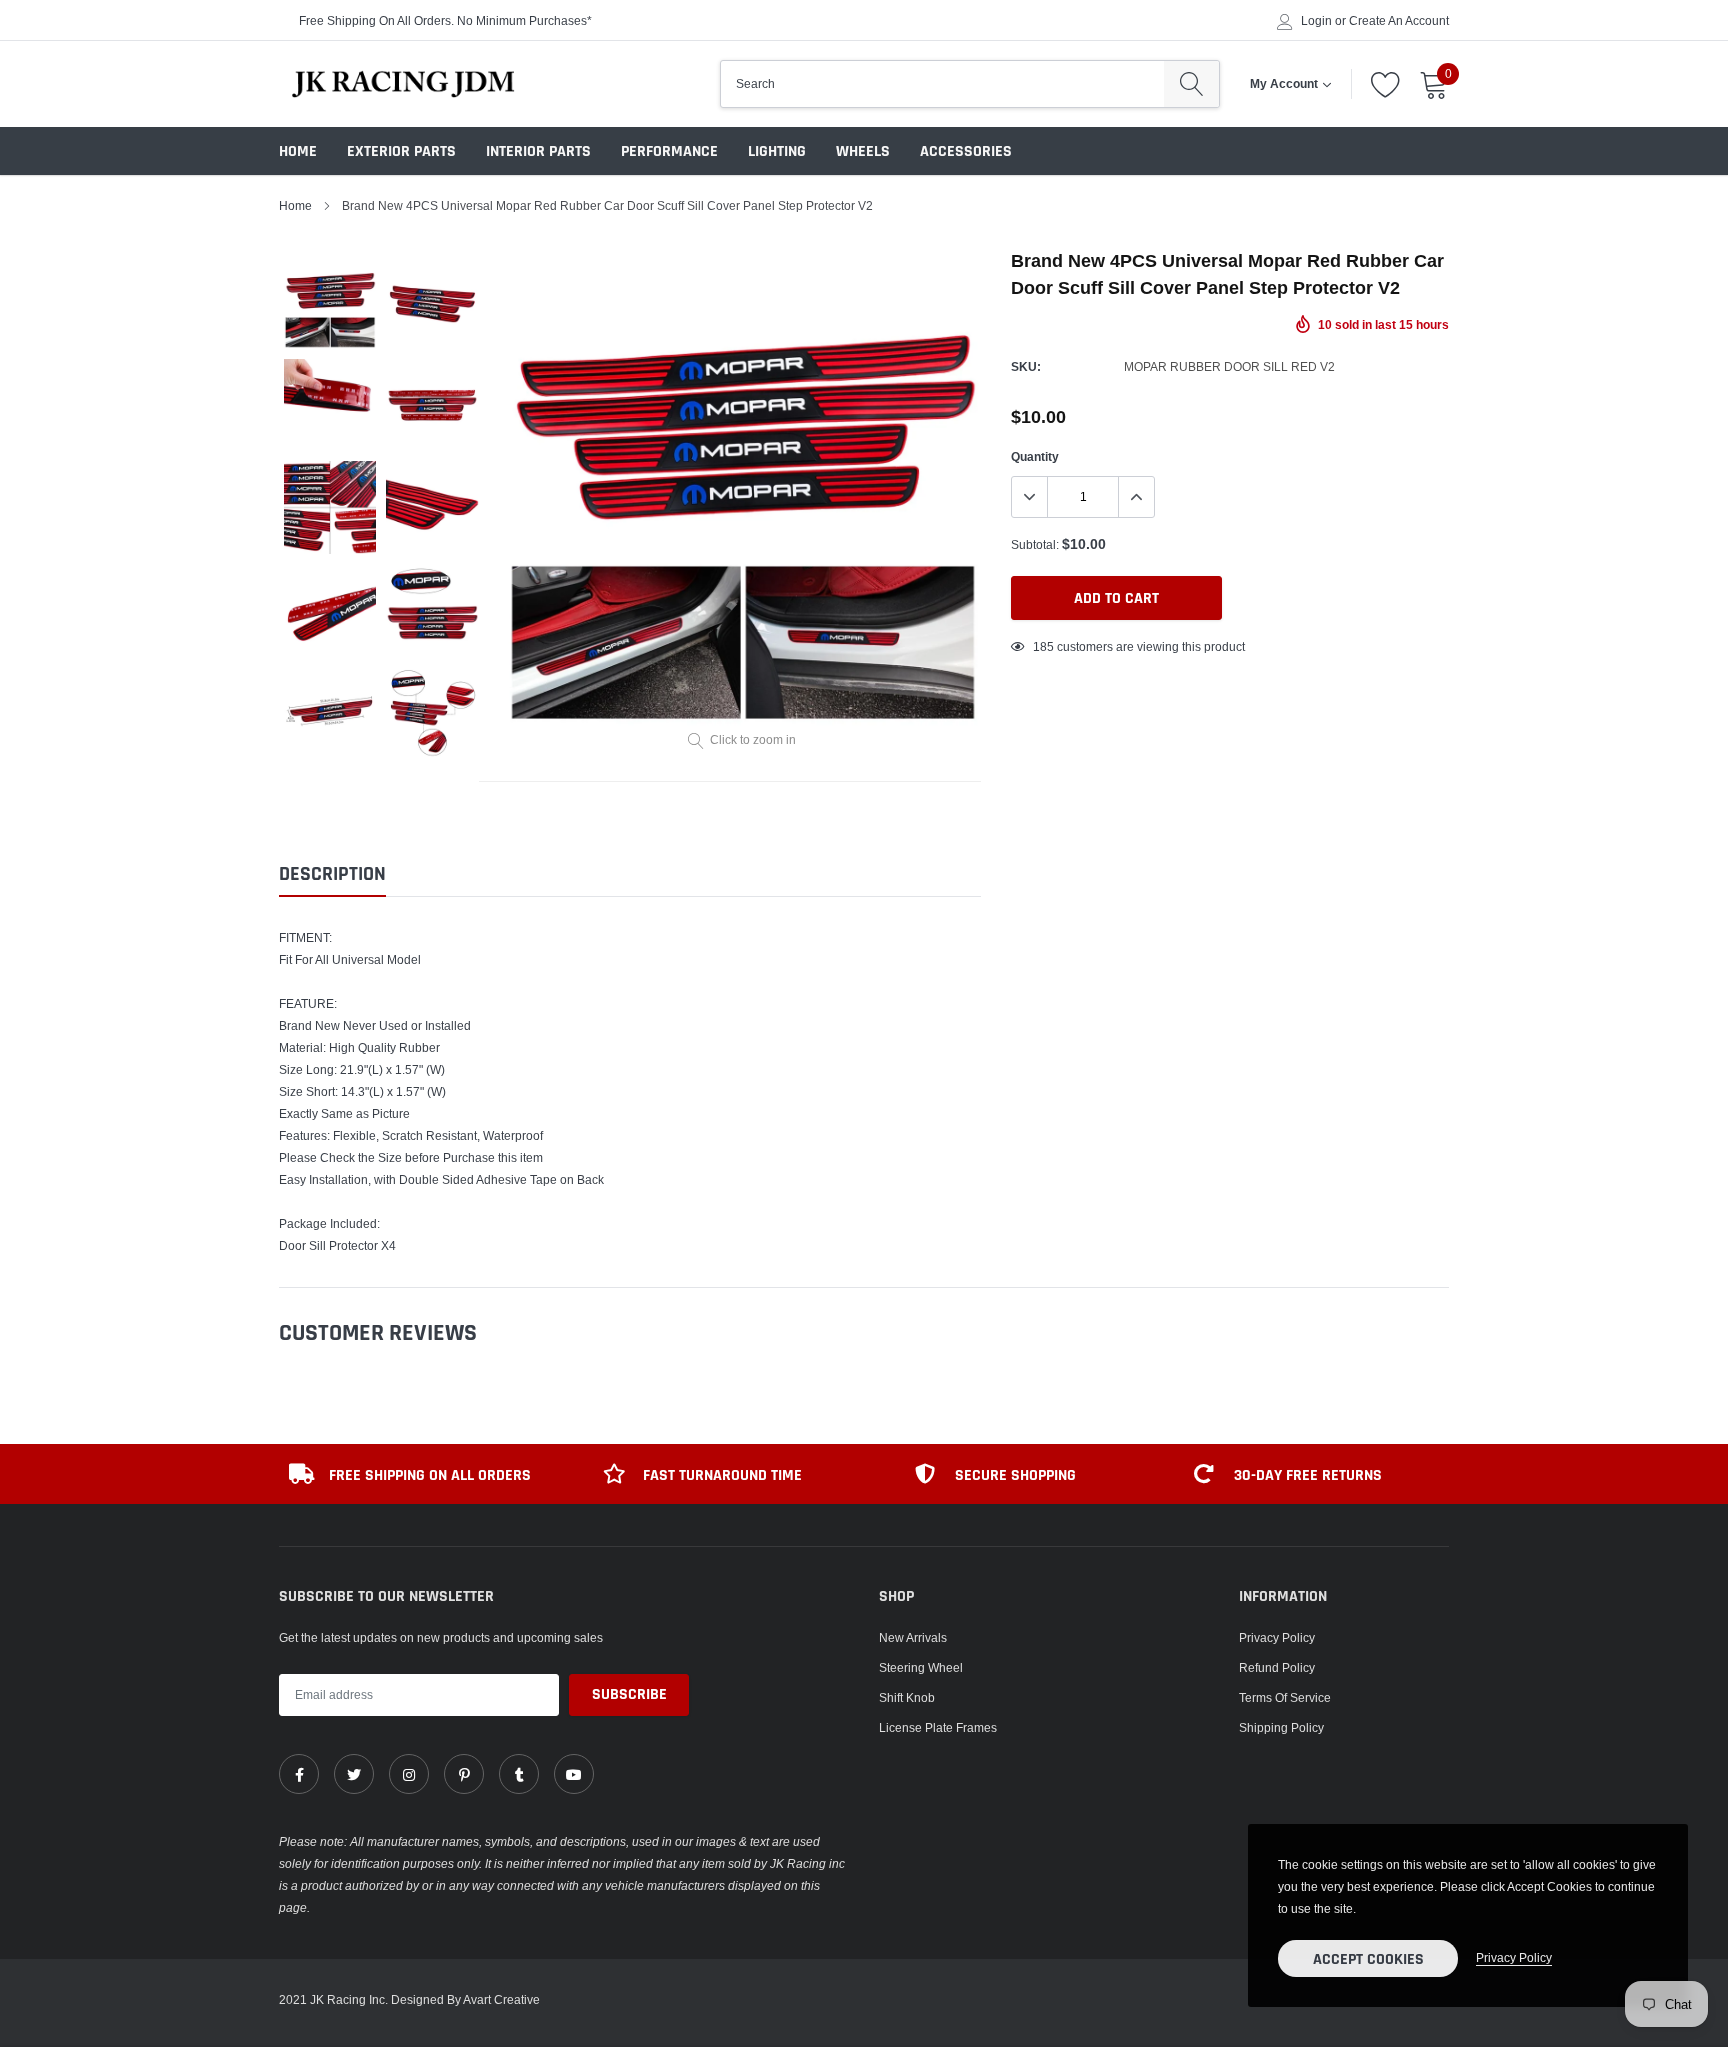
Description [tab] (332, 874)
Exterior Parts (401, 151)
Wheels (863, 151)
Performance (669, 151)
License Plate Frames (938, 1727)
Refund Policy (1277, 1667)
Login (1316, 21)
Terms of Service (1285, 1697)
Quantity (1035, 456)
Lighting (777, 151)
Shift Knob (907, 1697)
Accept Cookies (1368, 1959)
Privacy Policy (1277, 1637)
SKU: (1026, 366)
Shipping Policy (1281, 1727)
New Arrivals (913, 1637)
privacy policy (1514, 1957)
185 (1043, 646)
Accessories (966, 151)
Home (298, 151)
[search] (1191, 84)
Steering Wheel (921, 1667)
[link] (299, 1774)
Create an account (1399, 21)
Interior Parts (538, 151)
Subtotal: (1035, 544)
